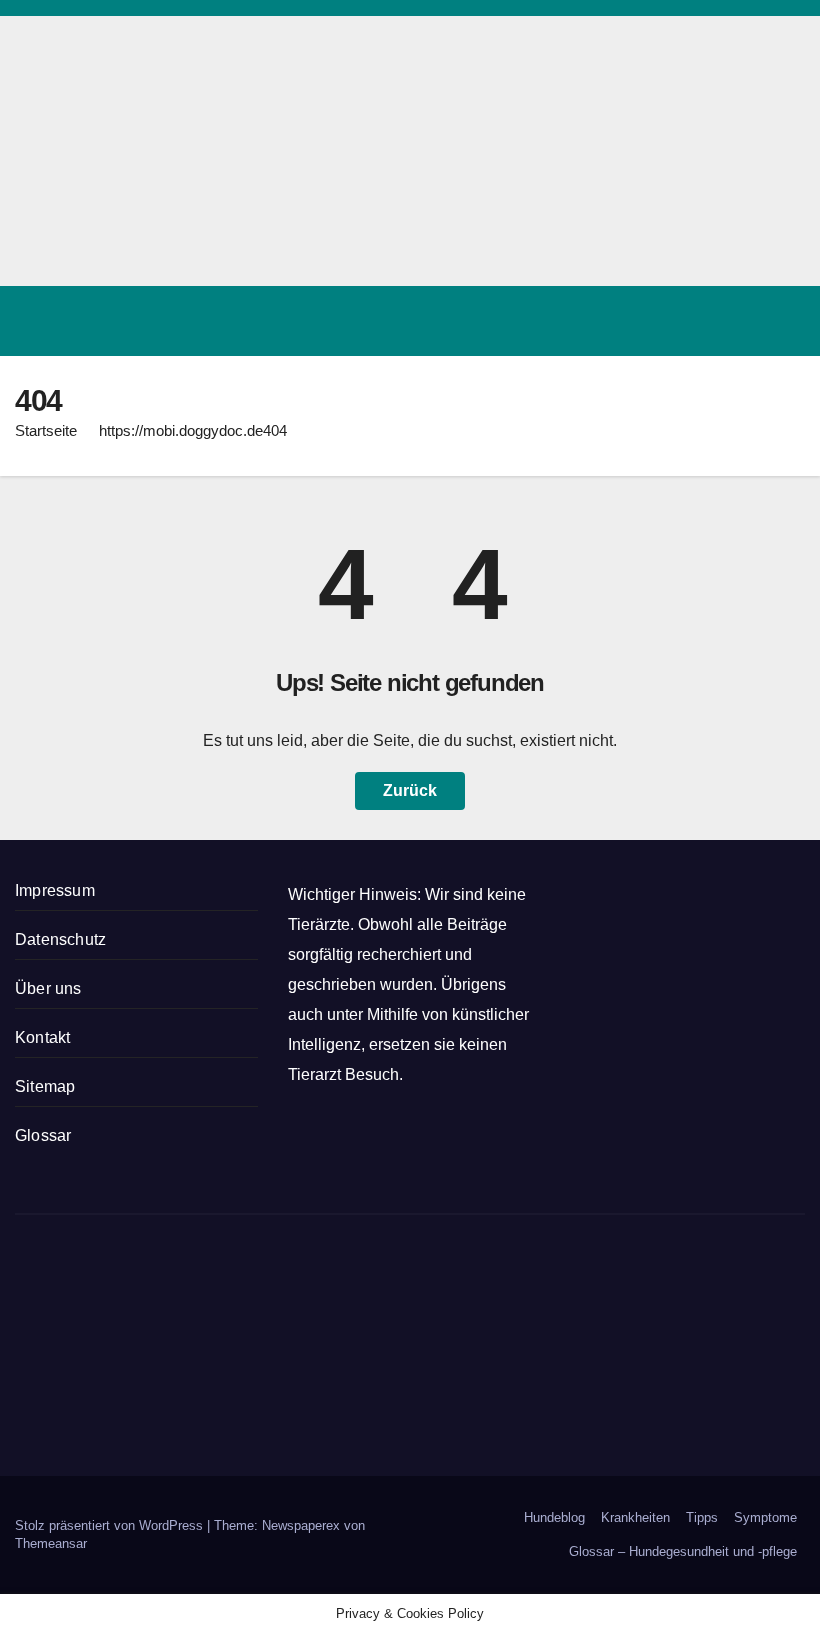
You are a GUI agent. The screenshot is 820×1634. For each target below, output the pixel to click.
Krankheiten (635, 1517)
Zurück (410, 790)
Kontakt (42, 1037)
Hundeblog (554, 1517)
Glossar (43, 1135)
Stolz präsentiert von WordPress (111, 1525)
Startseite (46, 430)
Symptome (765, 1517)
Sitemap (45, 1086)
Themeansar (51, 1543)
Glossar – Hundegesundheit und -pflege (683, 1551)
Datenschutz (60, 939)
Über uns (48, 988)
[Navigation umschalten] (784, 321)
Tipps (702, 1517)
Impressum (55, 890)
